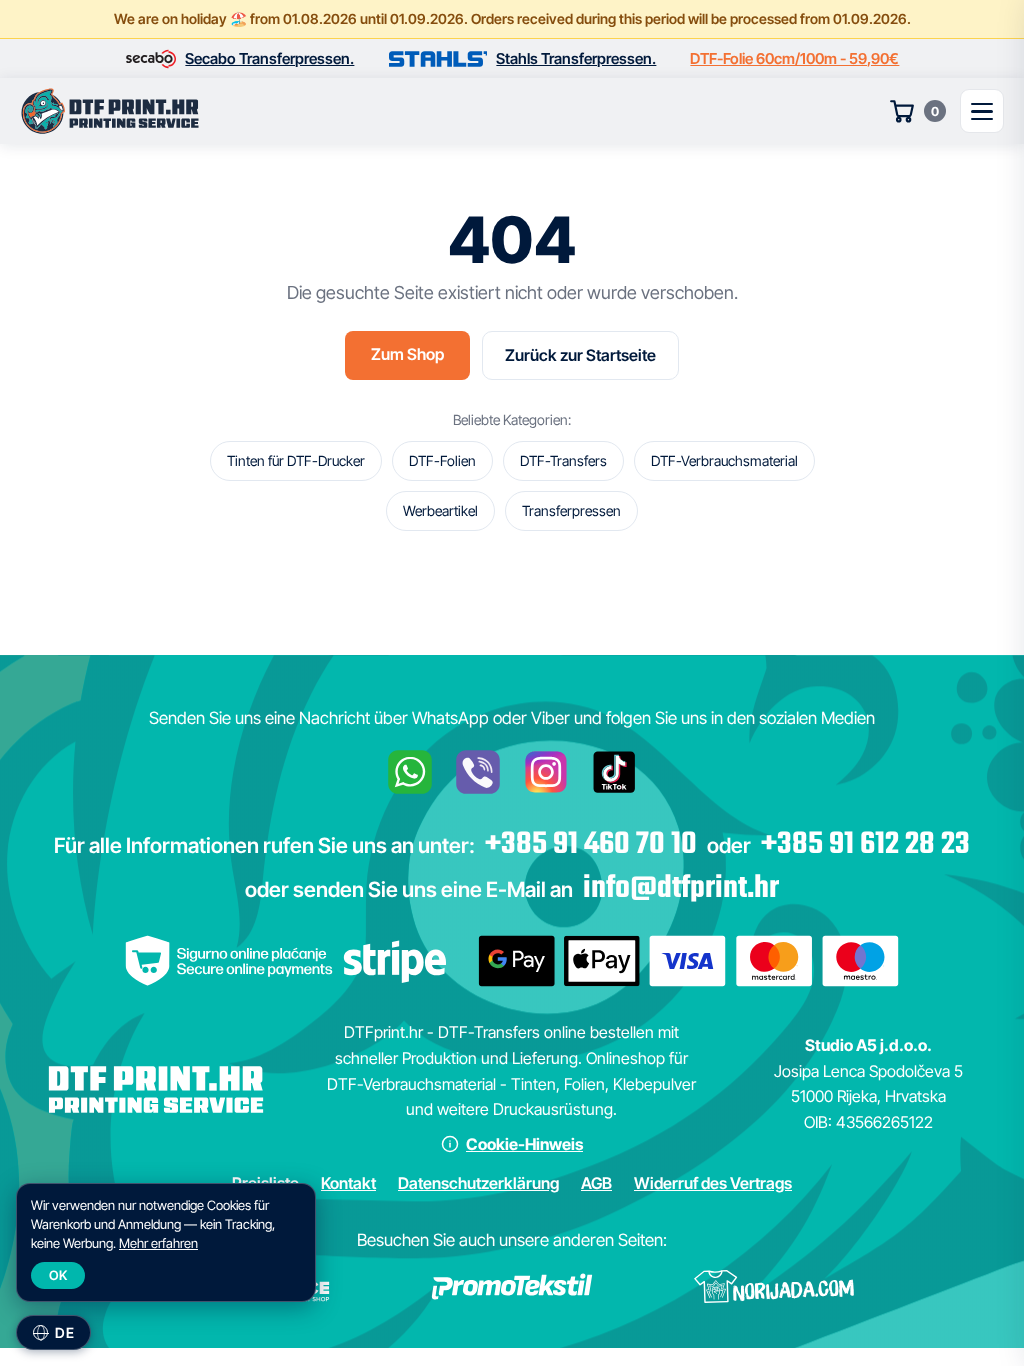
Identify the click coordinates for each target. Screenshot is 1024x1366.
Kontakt (348, 1183)
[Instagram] (546, 772)
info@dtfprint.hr (681, 889)
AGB (596, 1183)
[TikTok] (614, 772)
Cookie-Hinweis (524, 1144)
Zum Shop (407, 354)
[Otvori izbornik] (982, 111)
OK (58, 1275)
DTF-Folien (442, 460)
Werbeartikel (440, 510)
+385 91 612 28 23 (865, 845)
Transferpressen (571, 510)
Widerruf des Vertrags (713, 1183)
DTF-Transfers (563, 460)
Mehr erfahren (158, 1243)
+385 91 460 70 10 (591, 845)
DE (64, 1332)
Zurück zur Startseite (580, 355)
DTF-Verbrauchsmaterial (724, 460)
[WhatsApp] (410, 772)
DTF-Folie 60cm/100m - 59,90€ (794, 58)
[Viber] (478, 772)
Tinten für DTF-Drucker (296, 460)
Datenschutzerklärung (478, 1183)
